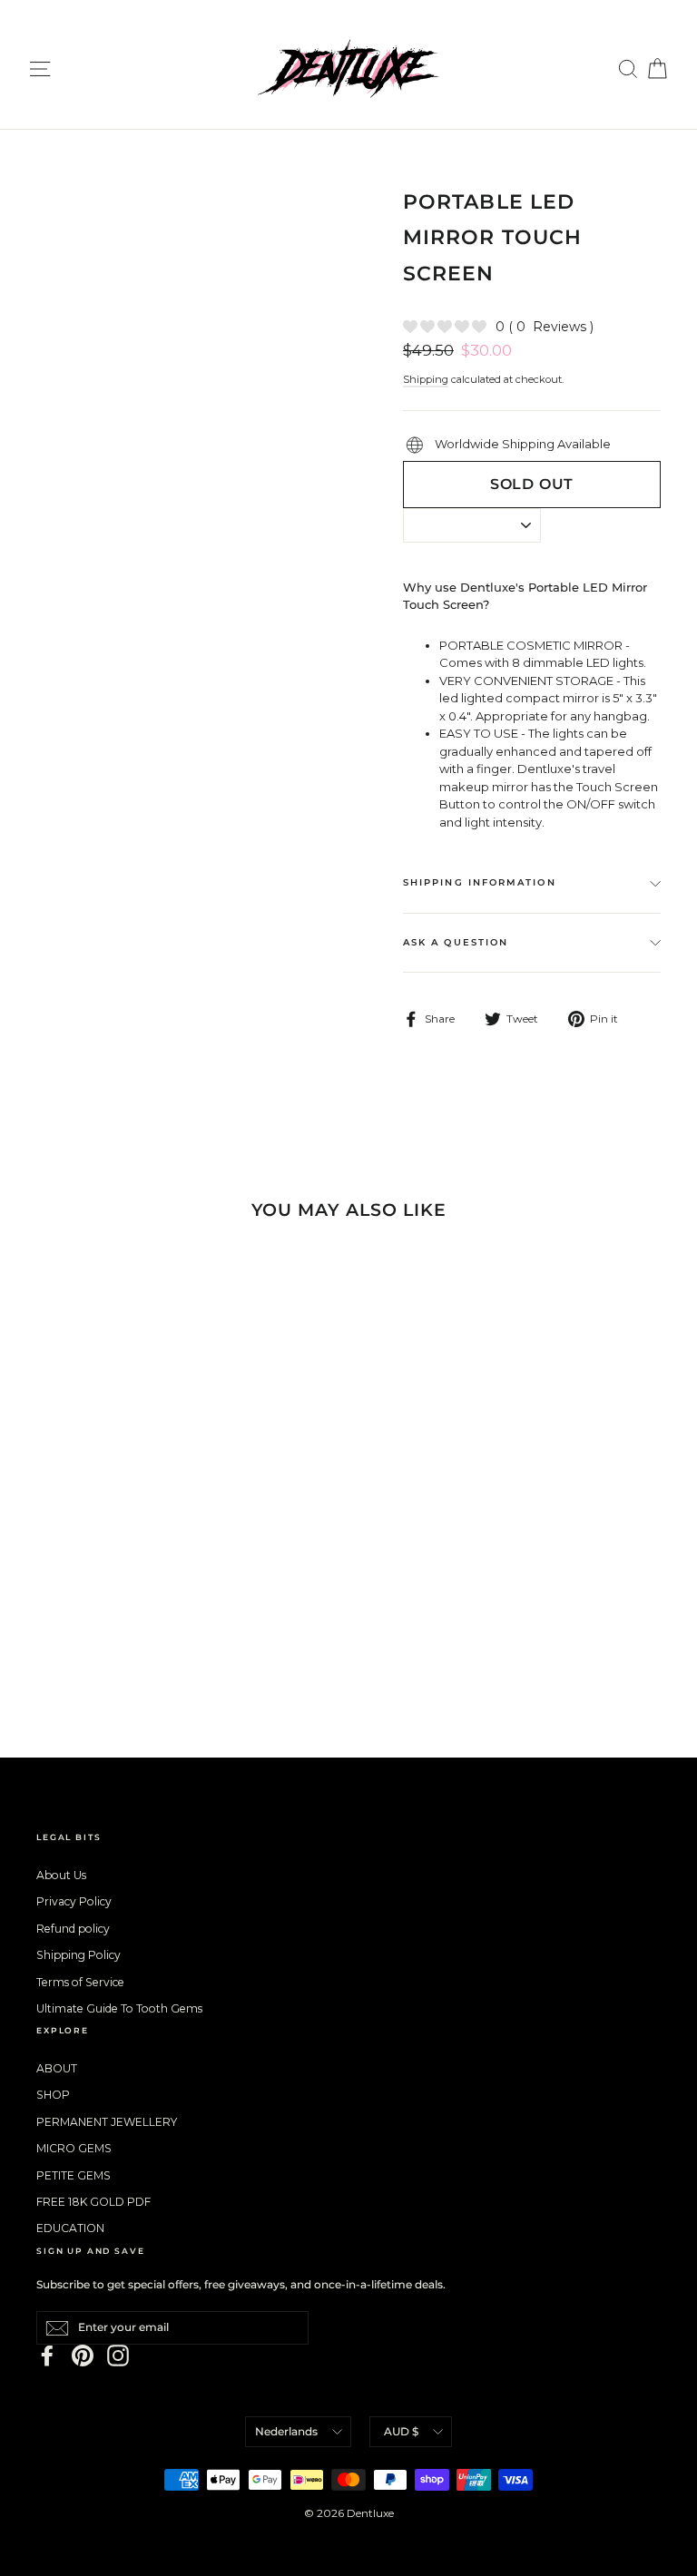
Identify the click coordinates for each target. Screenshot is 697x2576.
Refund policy (73, 1929)
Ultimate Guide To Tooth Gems (119, 2008)
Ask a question (456, 942)
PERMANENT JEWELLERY (107, 2122)
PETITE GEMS (74, 2175)
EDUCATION (70, 2228)
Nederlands (286, 2431)
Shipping (426, 379)
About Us (61, 1875)
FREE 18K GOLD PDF (93, 2202)
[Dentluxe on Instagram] (118, 2356)
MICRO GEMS (74, 2148)
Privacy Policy (74, 1901)
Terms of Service (80, 1982)
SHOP (53, 2095)
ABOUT (57, 2068)
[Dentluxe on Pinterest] (83, 2356)
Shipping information (480, 882)
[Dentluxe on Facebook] (47, 2356)
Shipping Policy (79, 1955)
